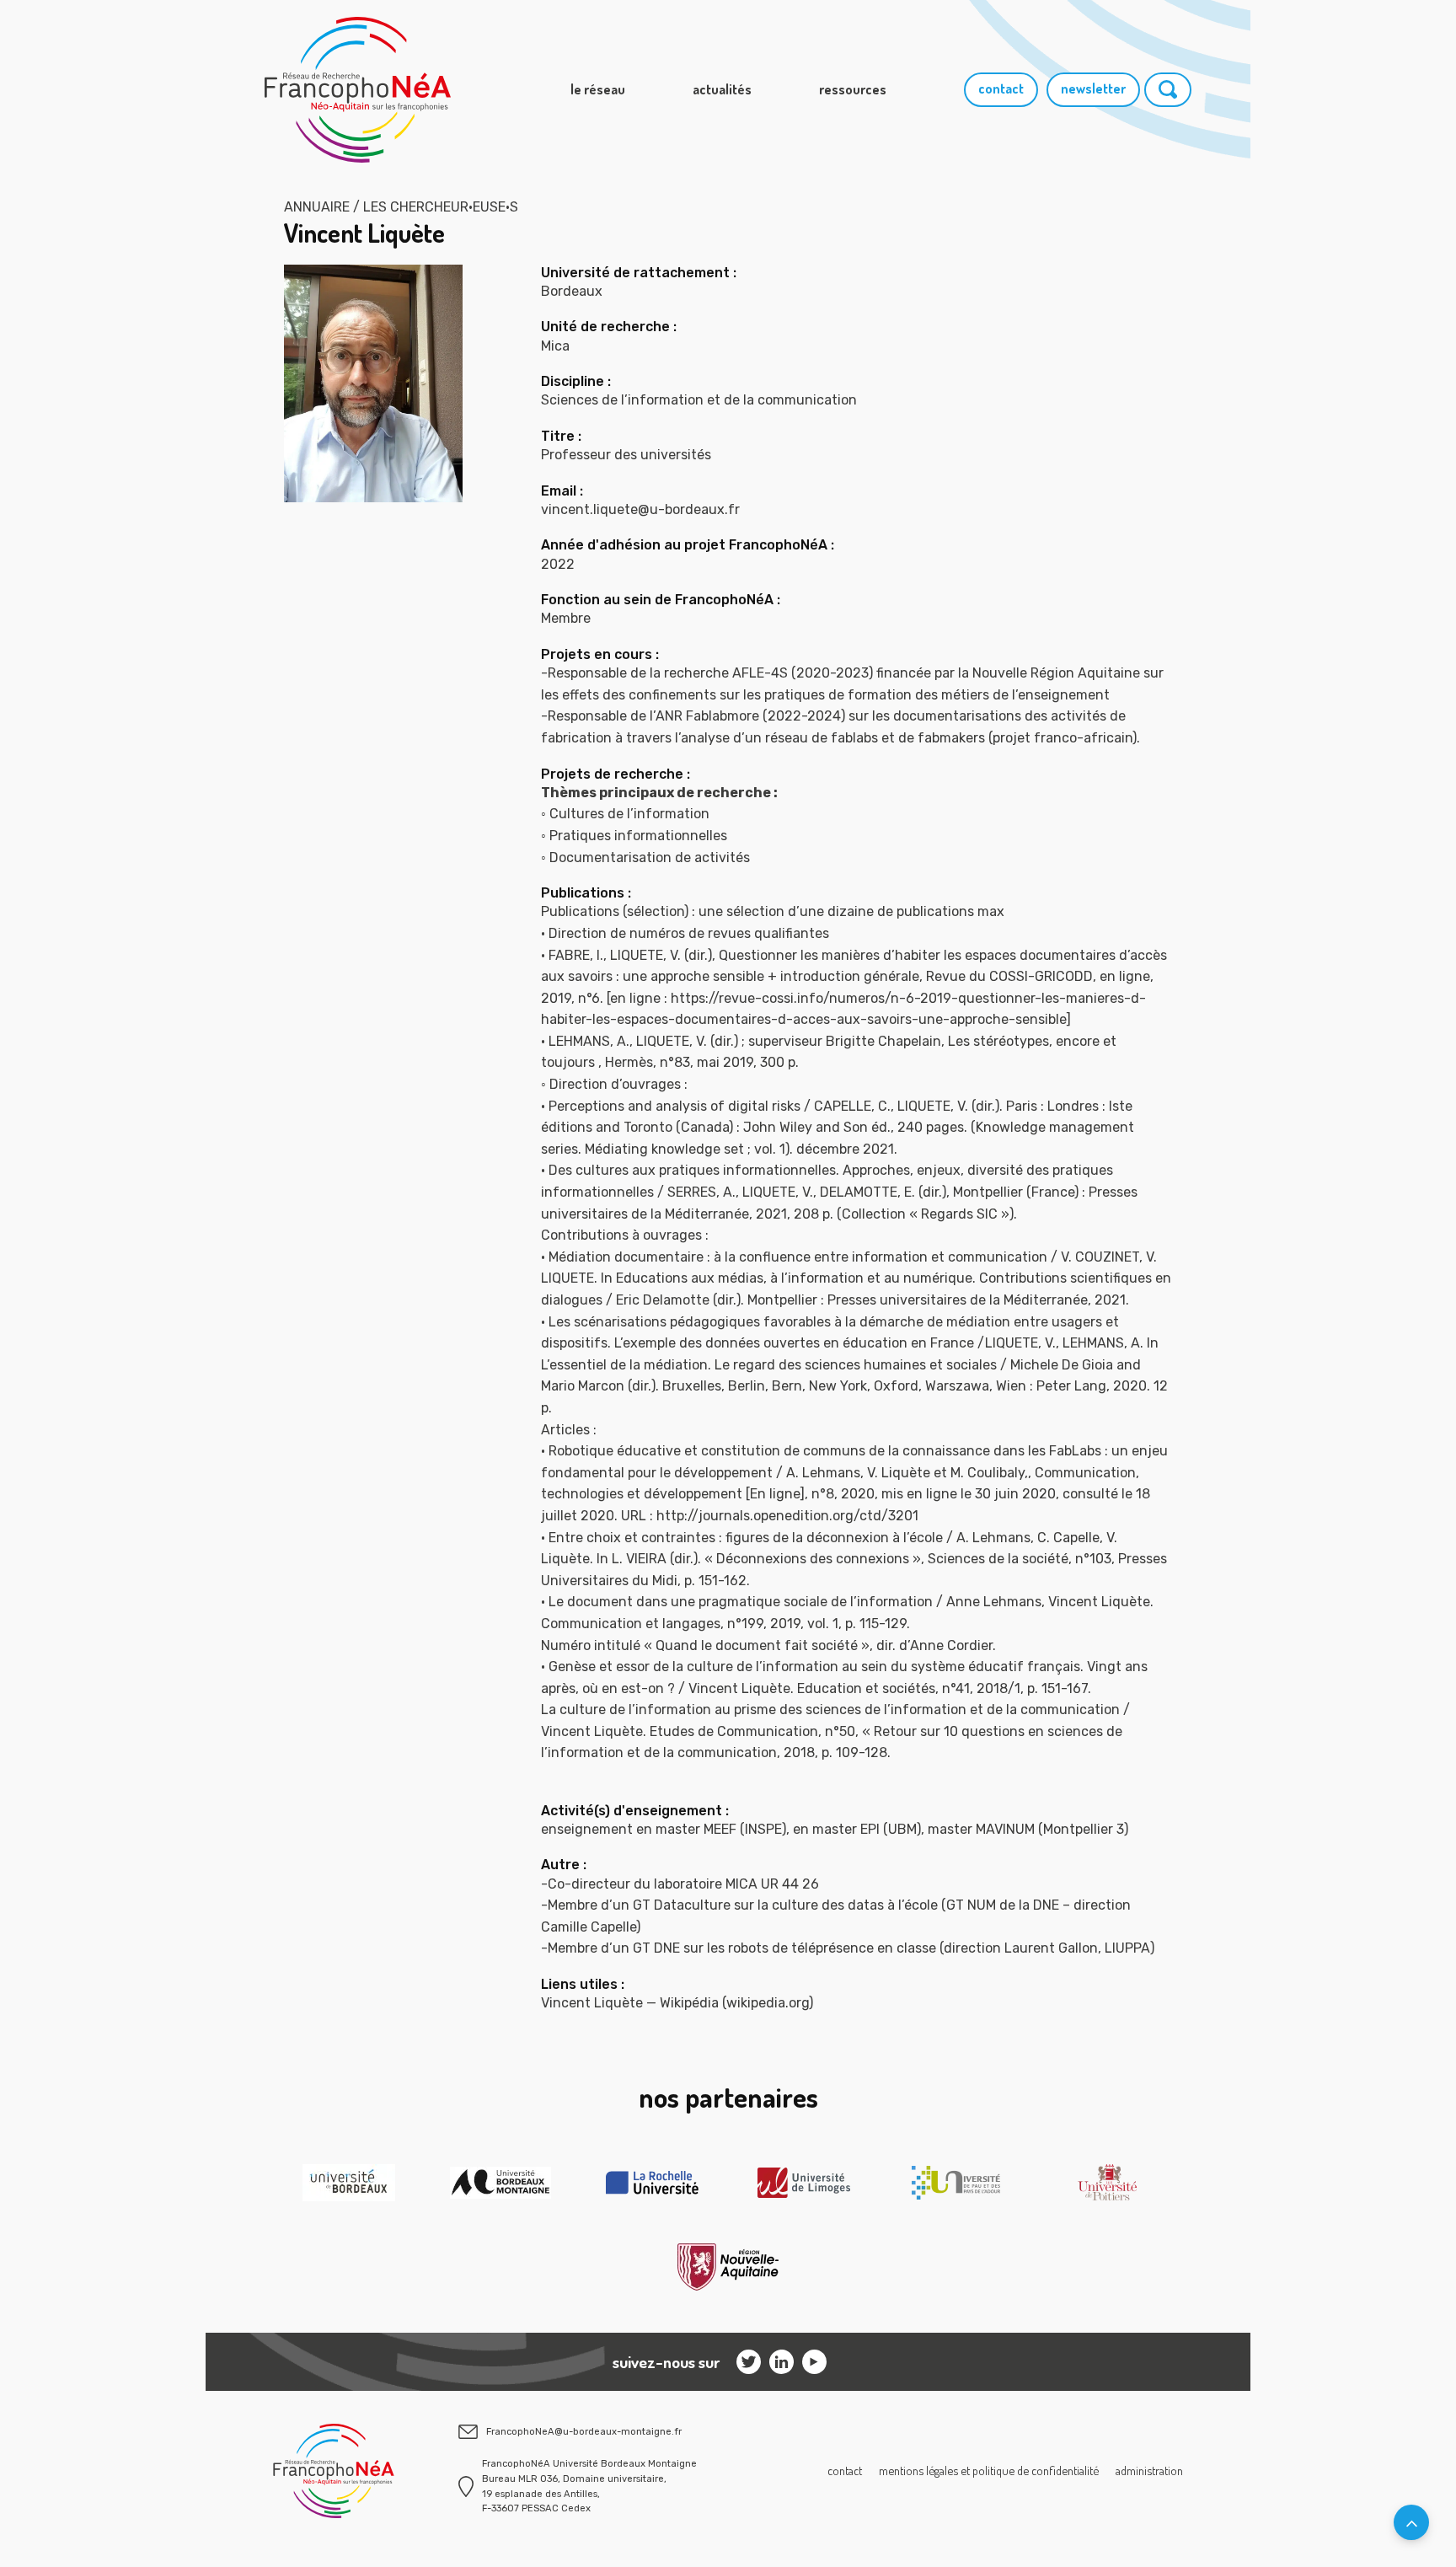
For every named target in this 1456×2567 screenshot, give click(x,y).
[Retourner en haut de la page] (1411, 2522)
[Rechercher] (1168, 90)
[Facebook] (814, 2362)
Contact (845, 2470)
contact (1001, 88)
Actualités (722, 89)
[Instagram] (749, 2362)
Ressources (853, 89)
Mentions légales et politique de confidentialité (989, 2470)
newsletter (1093, 88)
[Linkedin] (782, 2362)
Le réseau (598, 89)
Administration (1149, 2470)
